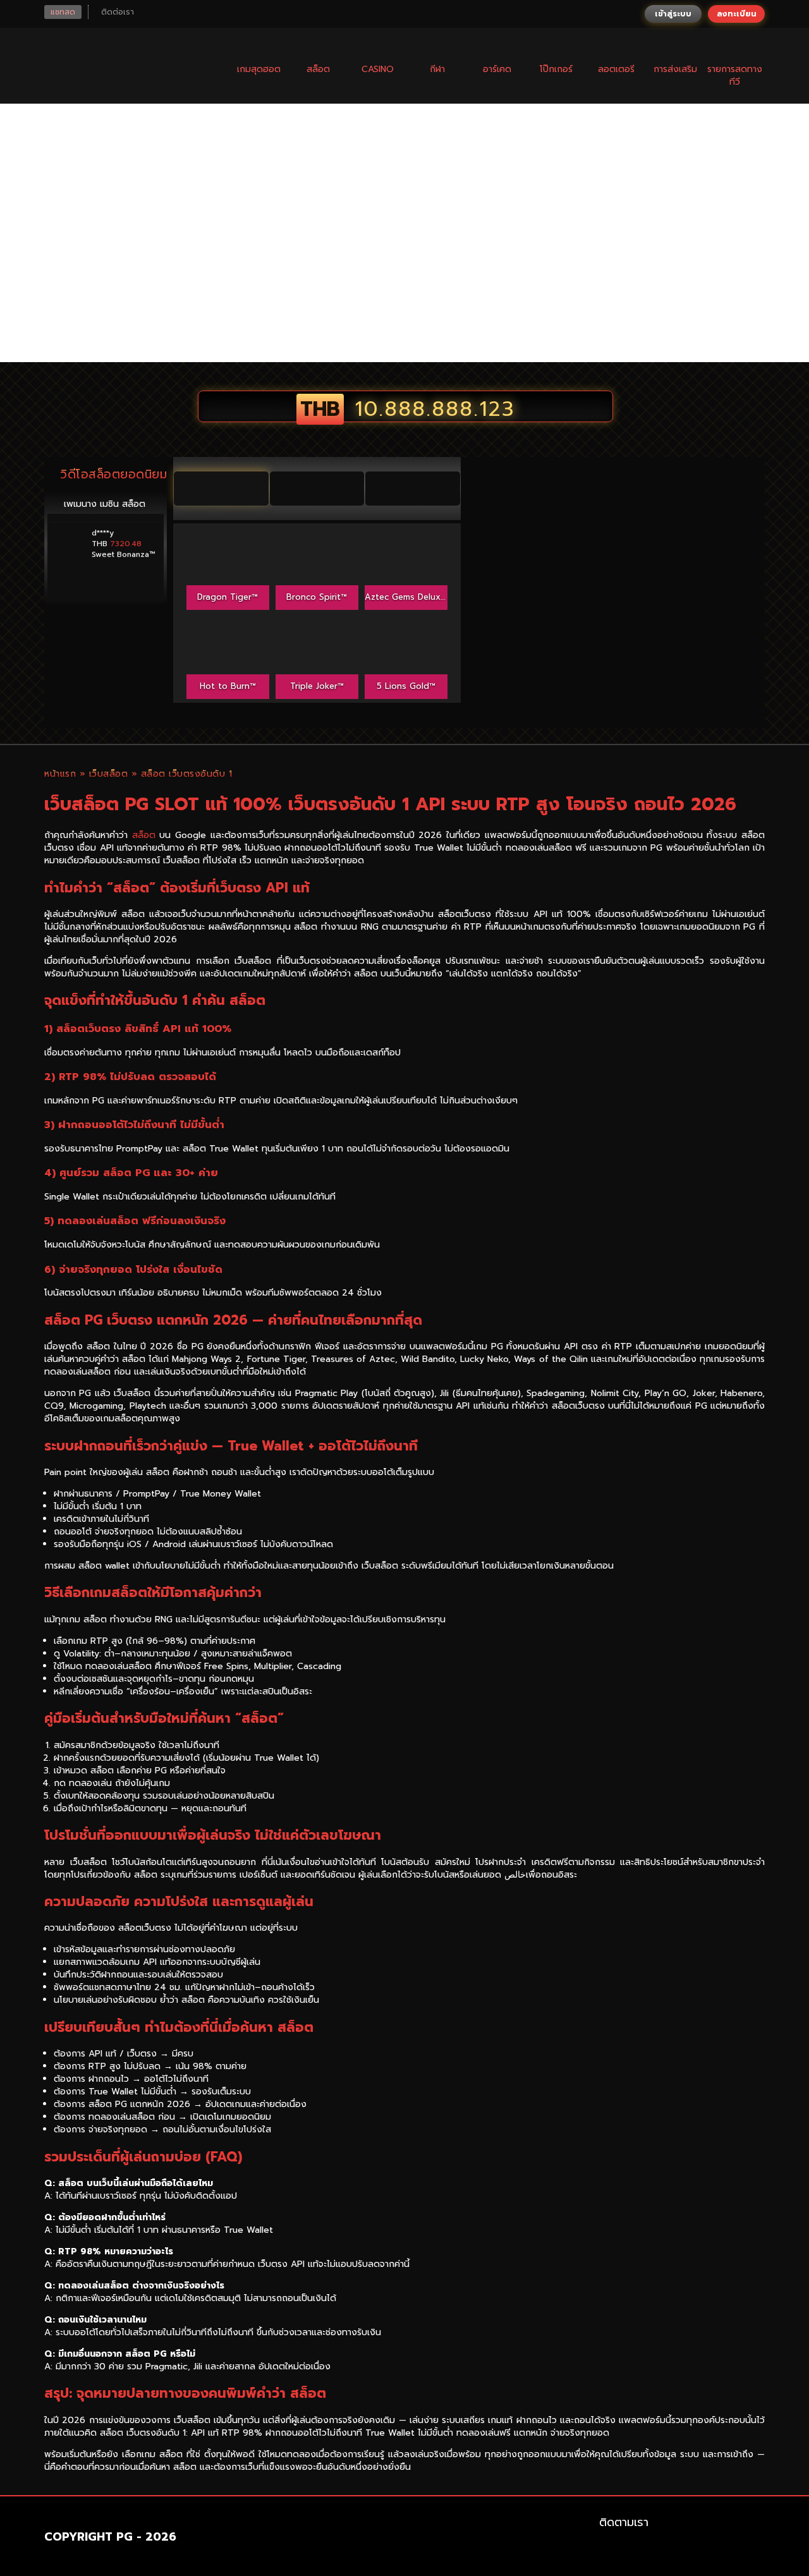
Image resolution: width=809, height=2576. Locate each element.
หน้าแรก (60, 774)
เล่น (228, 570)
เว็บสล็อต (109, 774)
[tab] (221, 489)
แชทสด (63, 12)
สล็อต (144, 835)
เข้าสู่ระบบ (673, 14)
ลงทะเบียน (737, 14)
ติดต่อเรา (118, 12)
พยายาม (228, 541)
